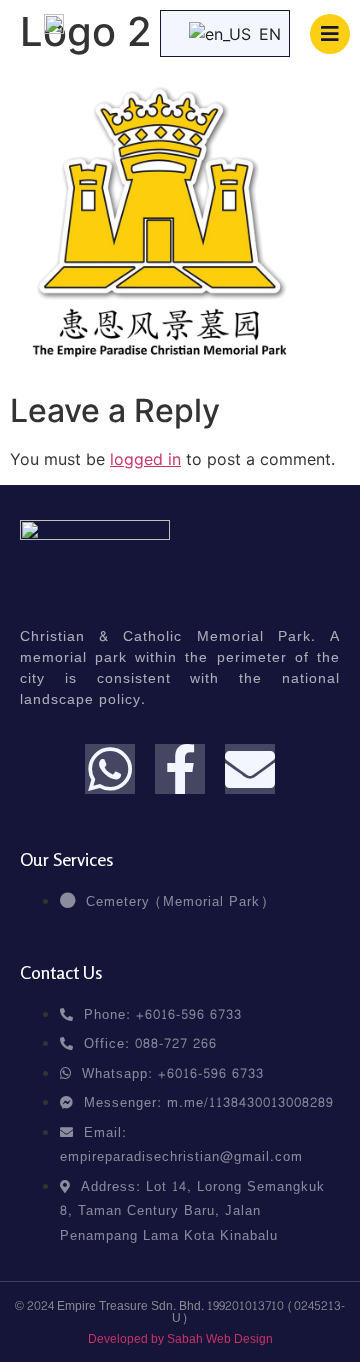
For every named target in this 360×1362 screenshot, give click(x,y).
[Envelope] (250, 769)
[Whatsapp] (110, 769)
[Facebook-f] (180, 769)
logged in (145, 459)
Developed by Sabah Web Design (180, 1339)
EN (261, 34)
